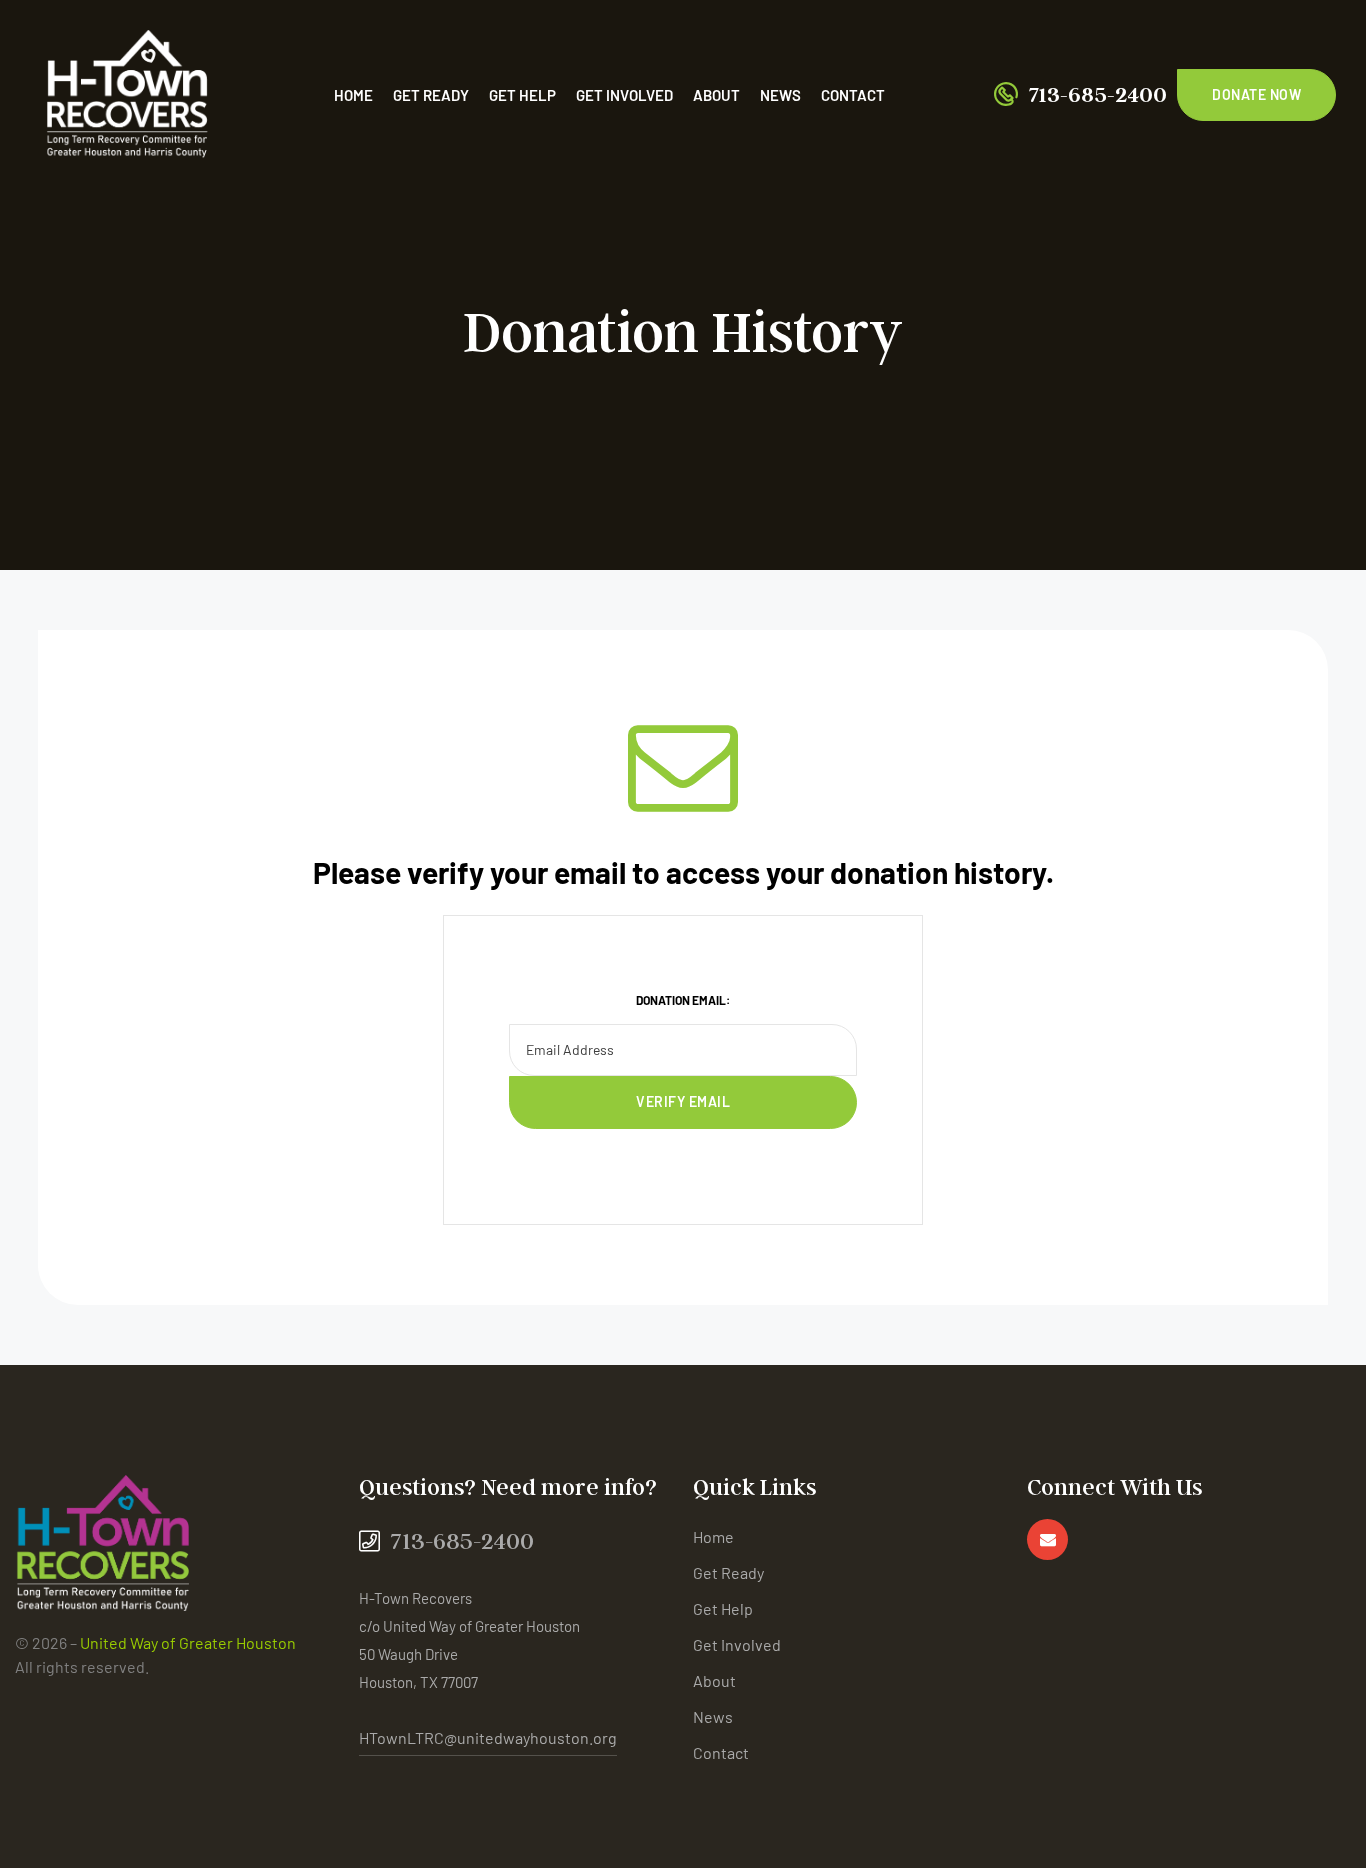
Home (353, 95)
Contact (853, 95)
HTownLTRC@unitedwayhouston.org (488, 1737)
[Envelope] (1047, 1539)
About (716, 95)
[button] (1256, 95)
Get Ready (431, 95)
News (780, 95)
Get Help (522, 95)
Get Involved (624, 95)
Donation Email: (683, 1000)
